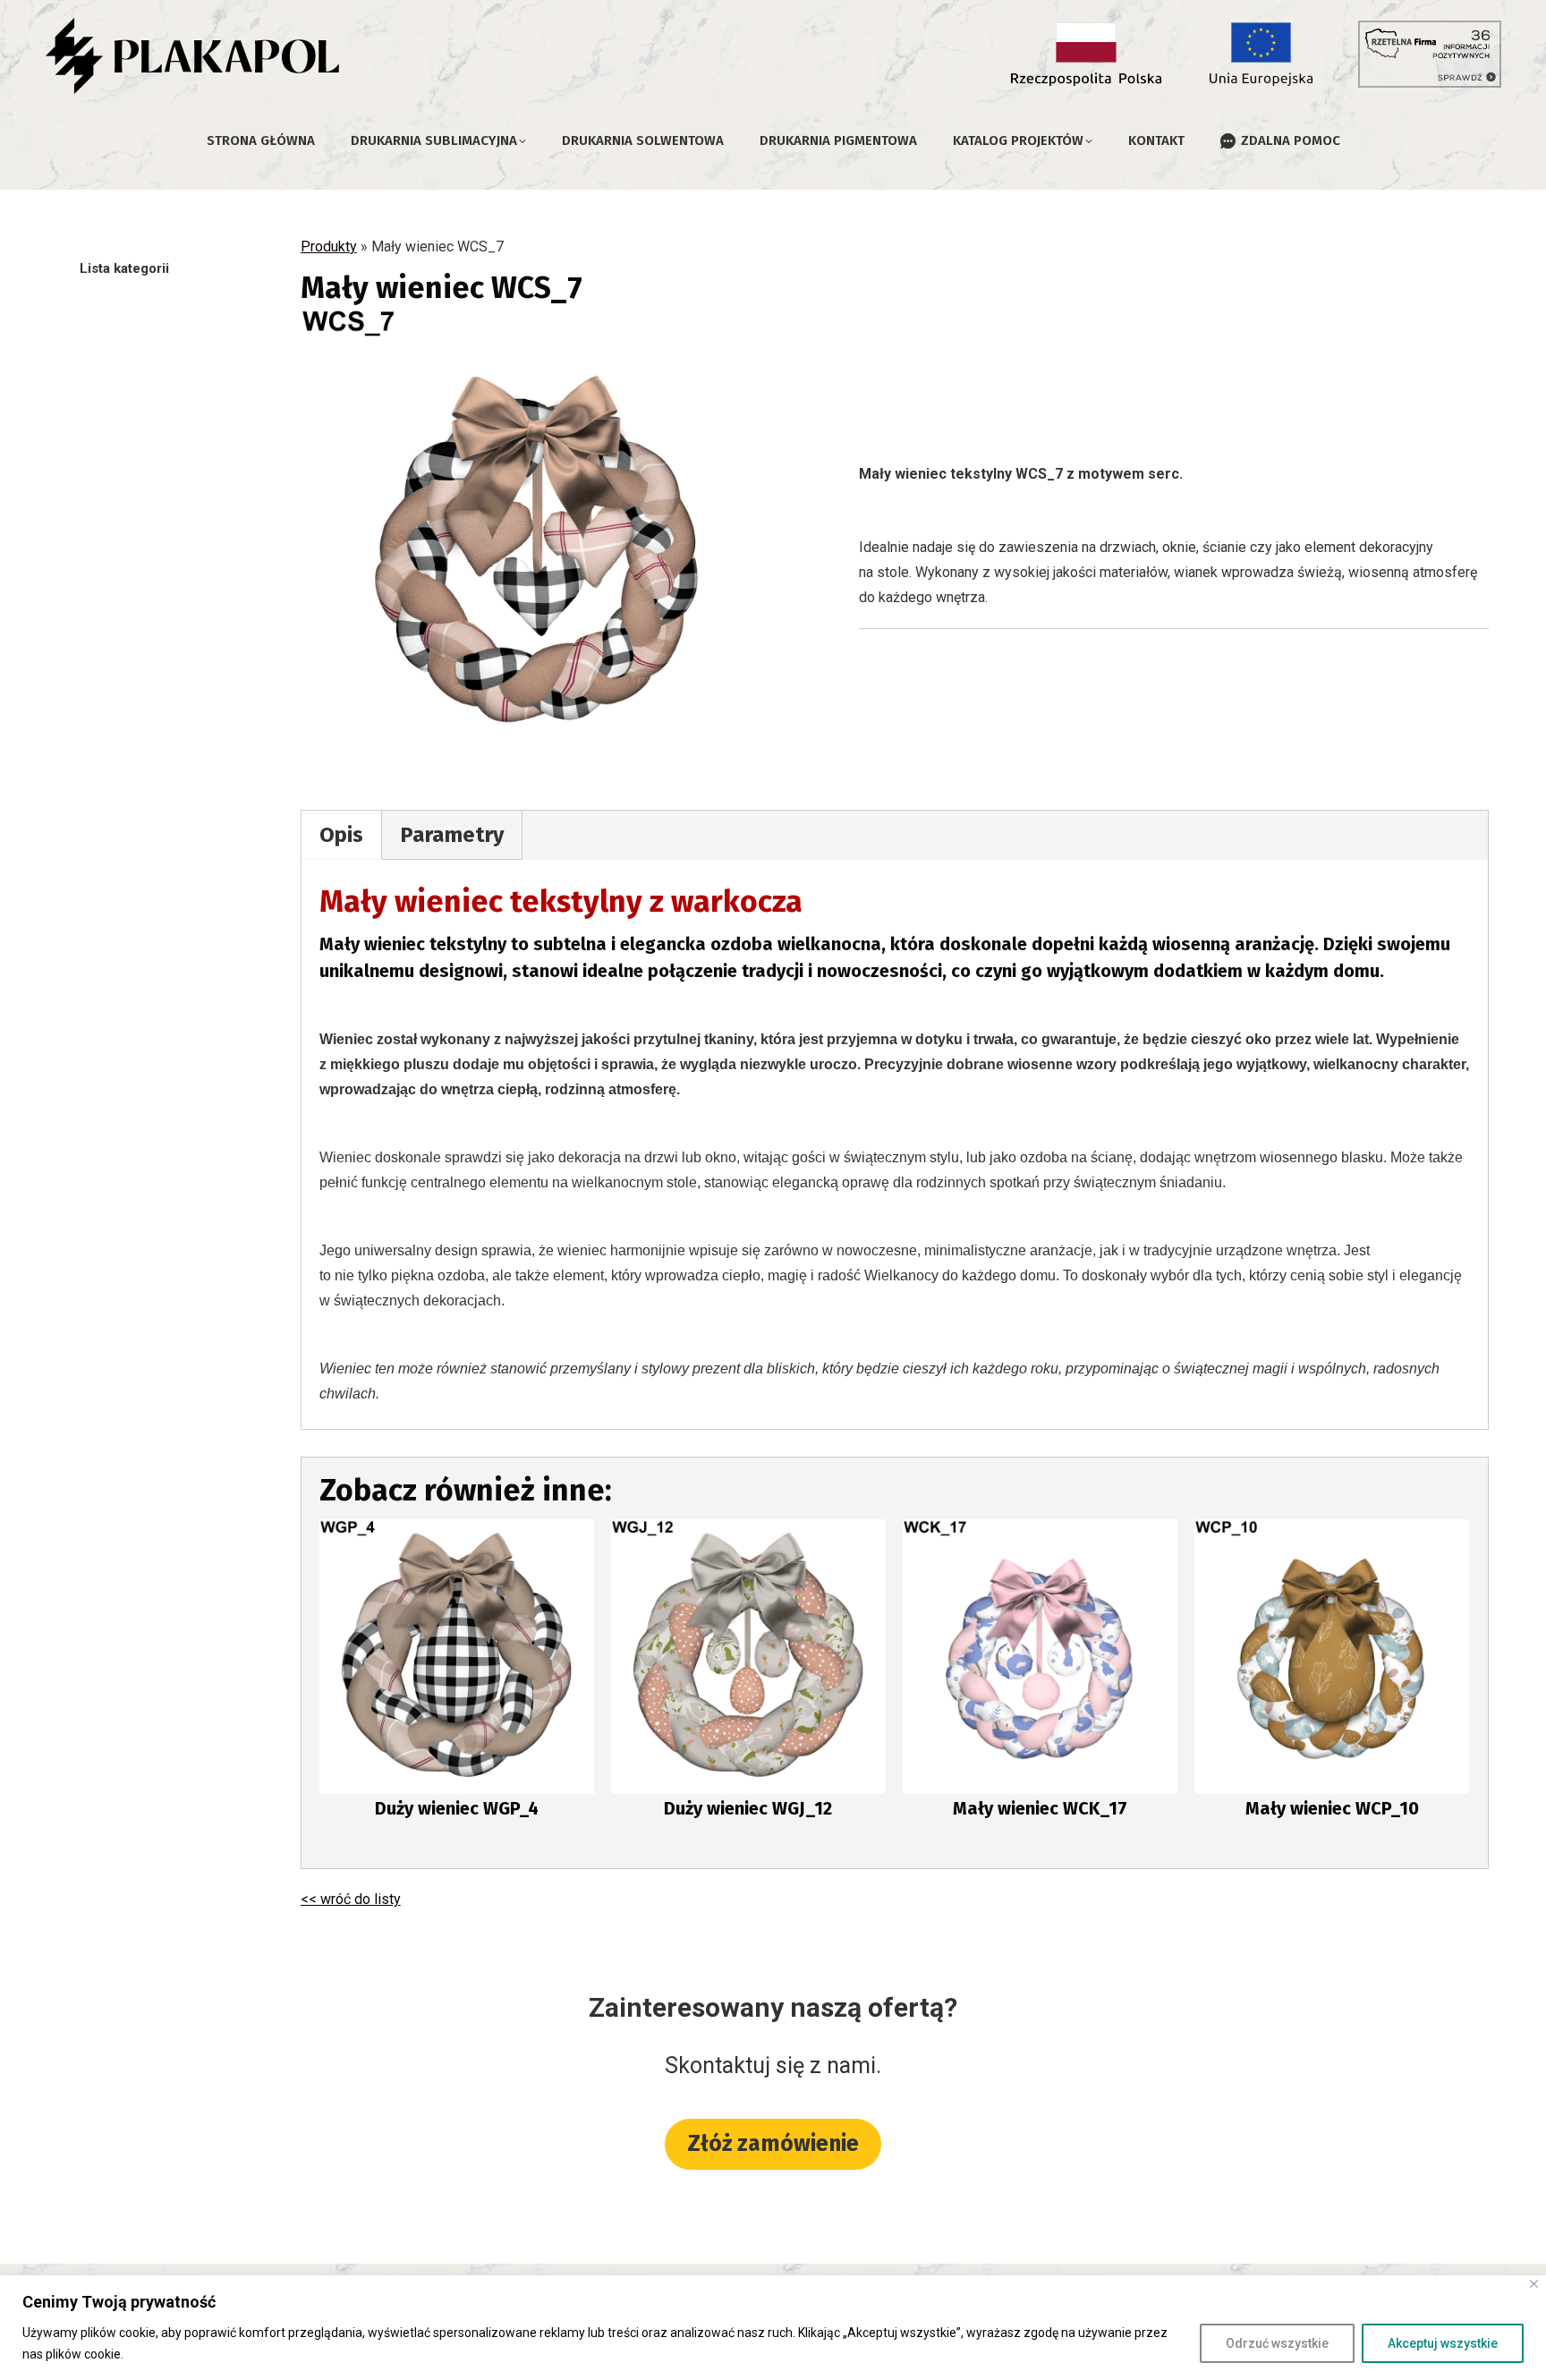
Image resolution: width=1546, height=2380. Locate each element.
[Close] (1534, 2284)
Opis (341, 835)
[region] (773, 2328)
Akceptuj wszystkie (1443, 2343)
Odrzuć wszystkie (1277, 2343)
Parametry (452, 835)
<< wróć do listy (351, 1899)
